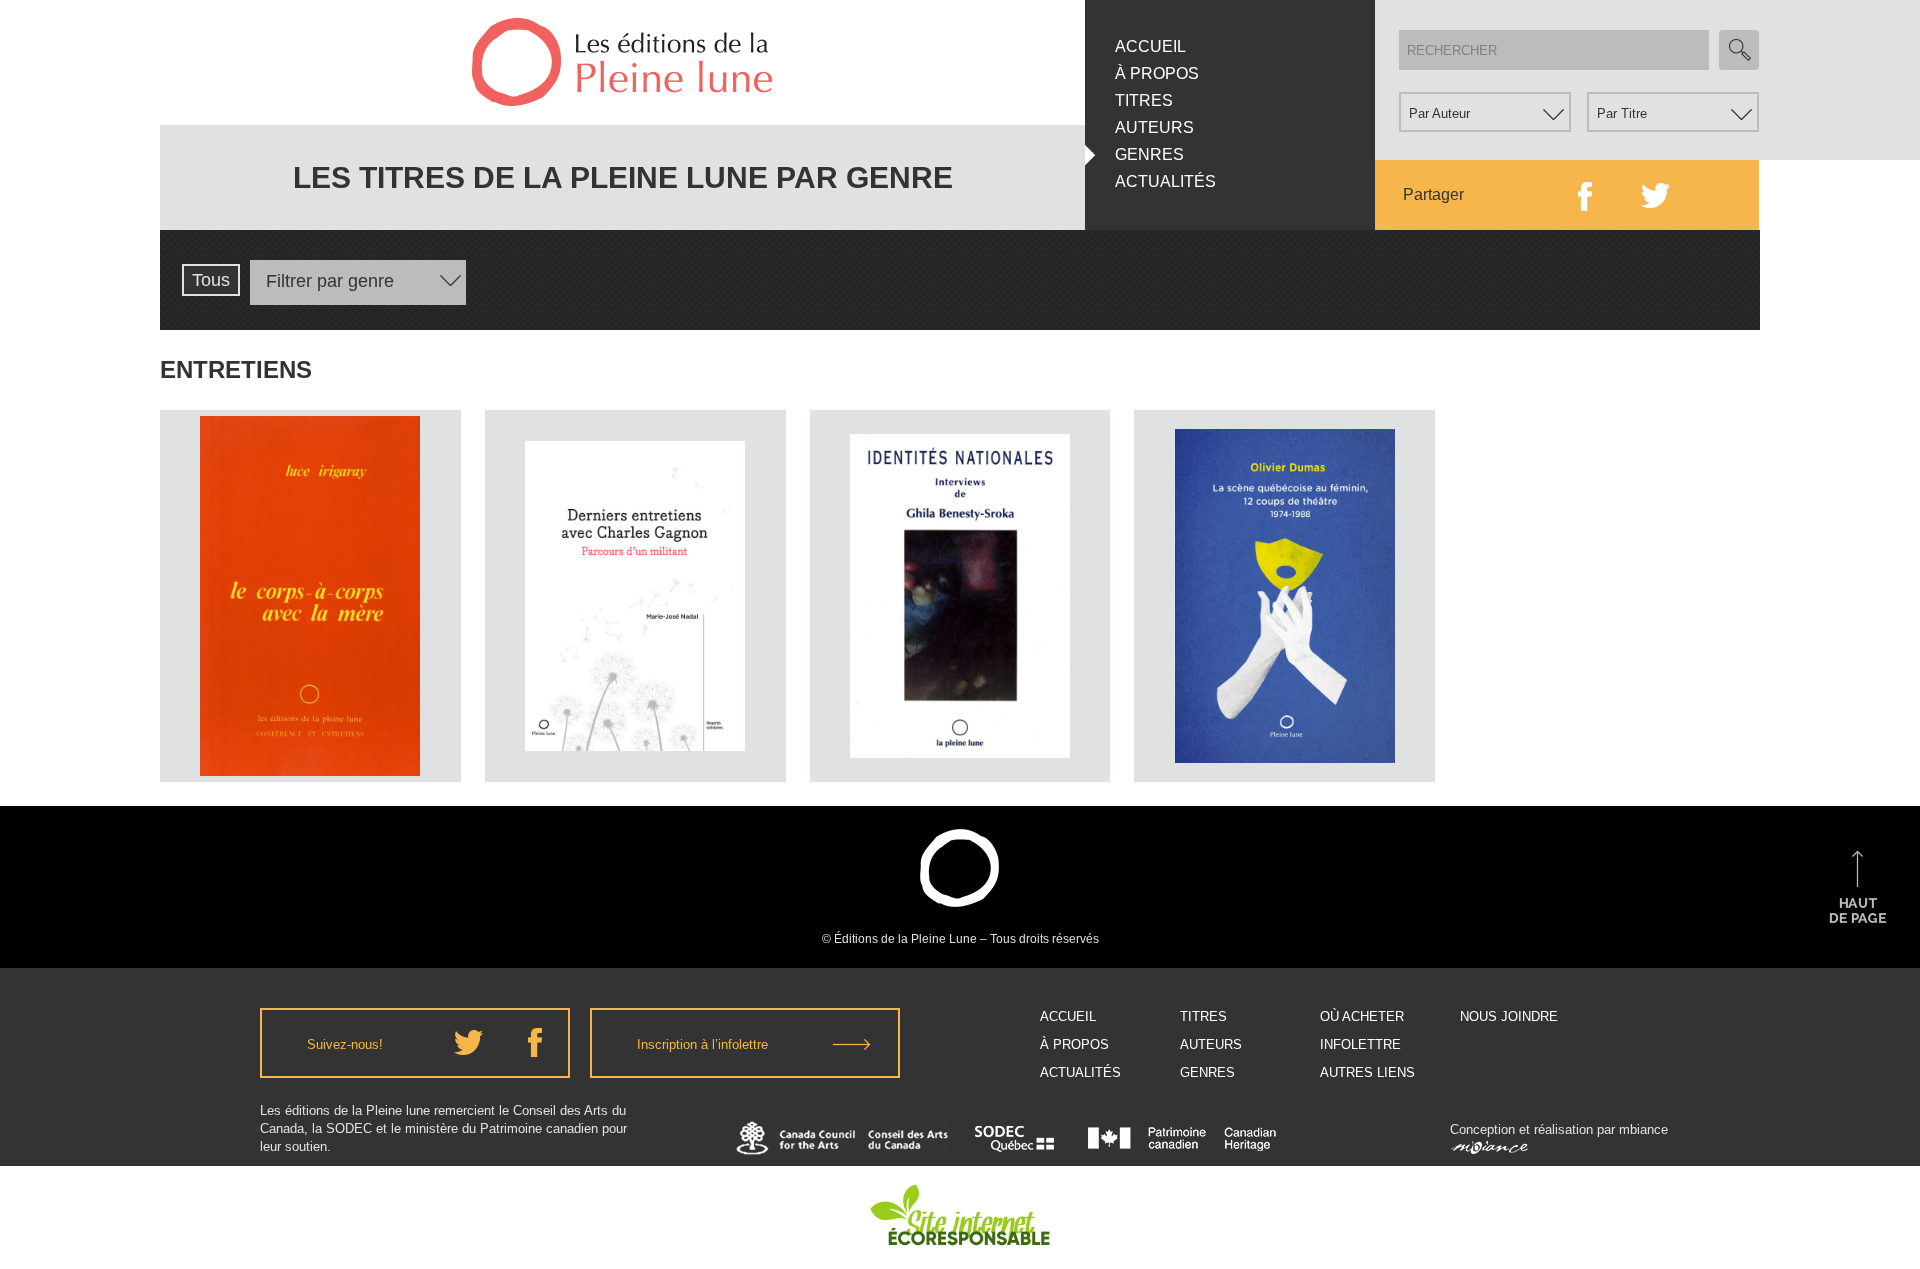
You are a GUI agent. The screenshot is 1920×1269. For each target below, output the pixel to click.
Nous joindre (1509, 1016)
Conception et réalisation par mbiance (1559, 1129)
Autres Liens (1367, 1072)
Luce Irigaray (310, 513)
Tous (211, 280)
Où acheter (1362, 1016)
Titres (1144, 100)
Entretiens (310, 551)
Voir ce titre (312, 744)
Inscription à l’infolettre (702, 1044)
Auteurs (1154, 127)
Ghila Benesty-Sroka (959, 489)
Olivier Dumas (1284, 537)
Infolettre (1360, 1044)
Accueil (1150, 46)
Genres (1149, 154)
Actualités (1165, 181)
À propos (1157, 73)
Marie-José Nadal (635, 541)
